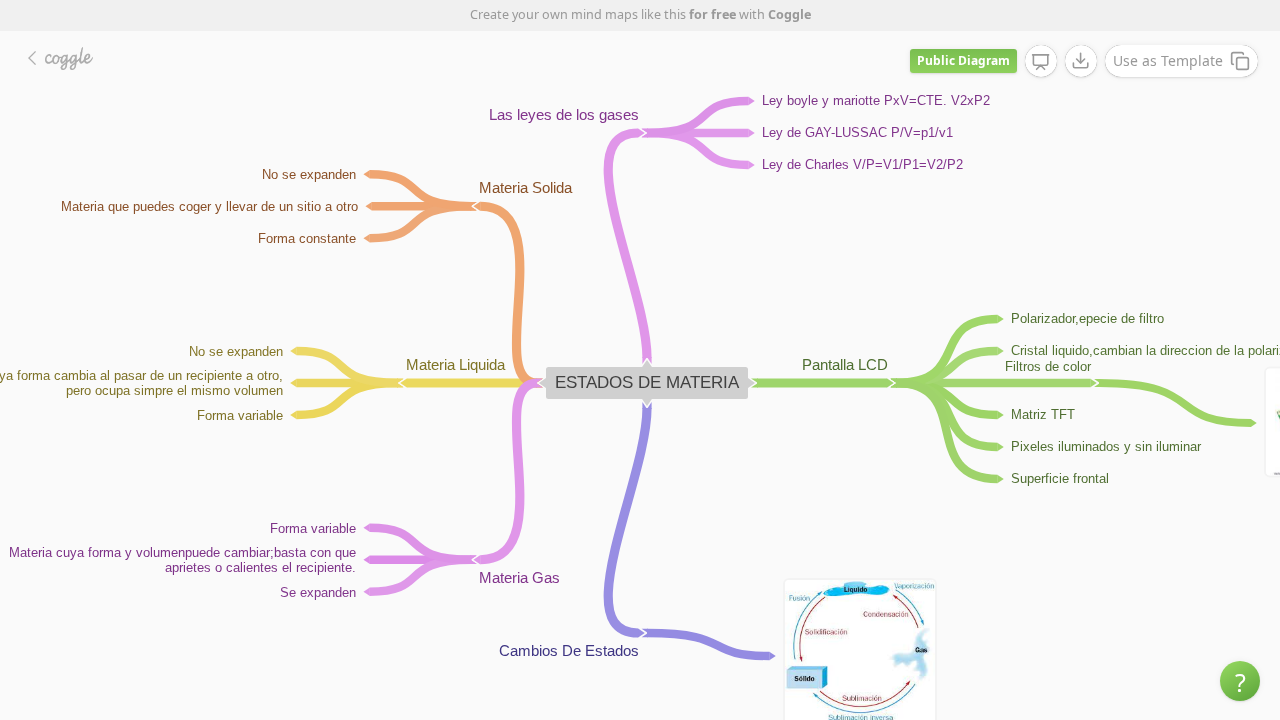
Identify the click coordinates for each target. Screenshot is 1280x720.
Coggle (789, 14)
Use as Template (1168, 60)
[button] (1240, 681)
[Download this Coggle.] (1081, 61)
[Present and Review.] (1041, 62)
